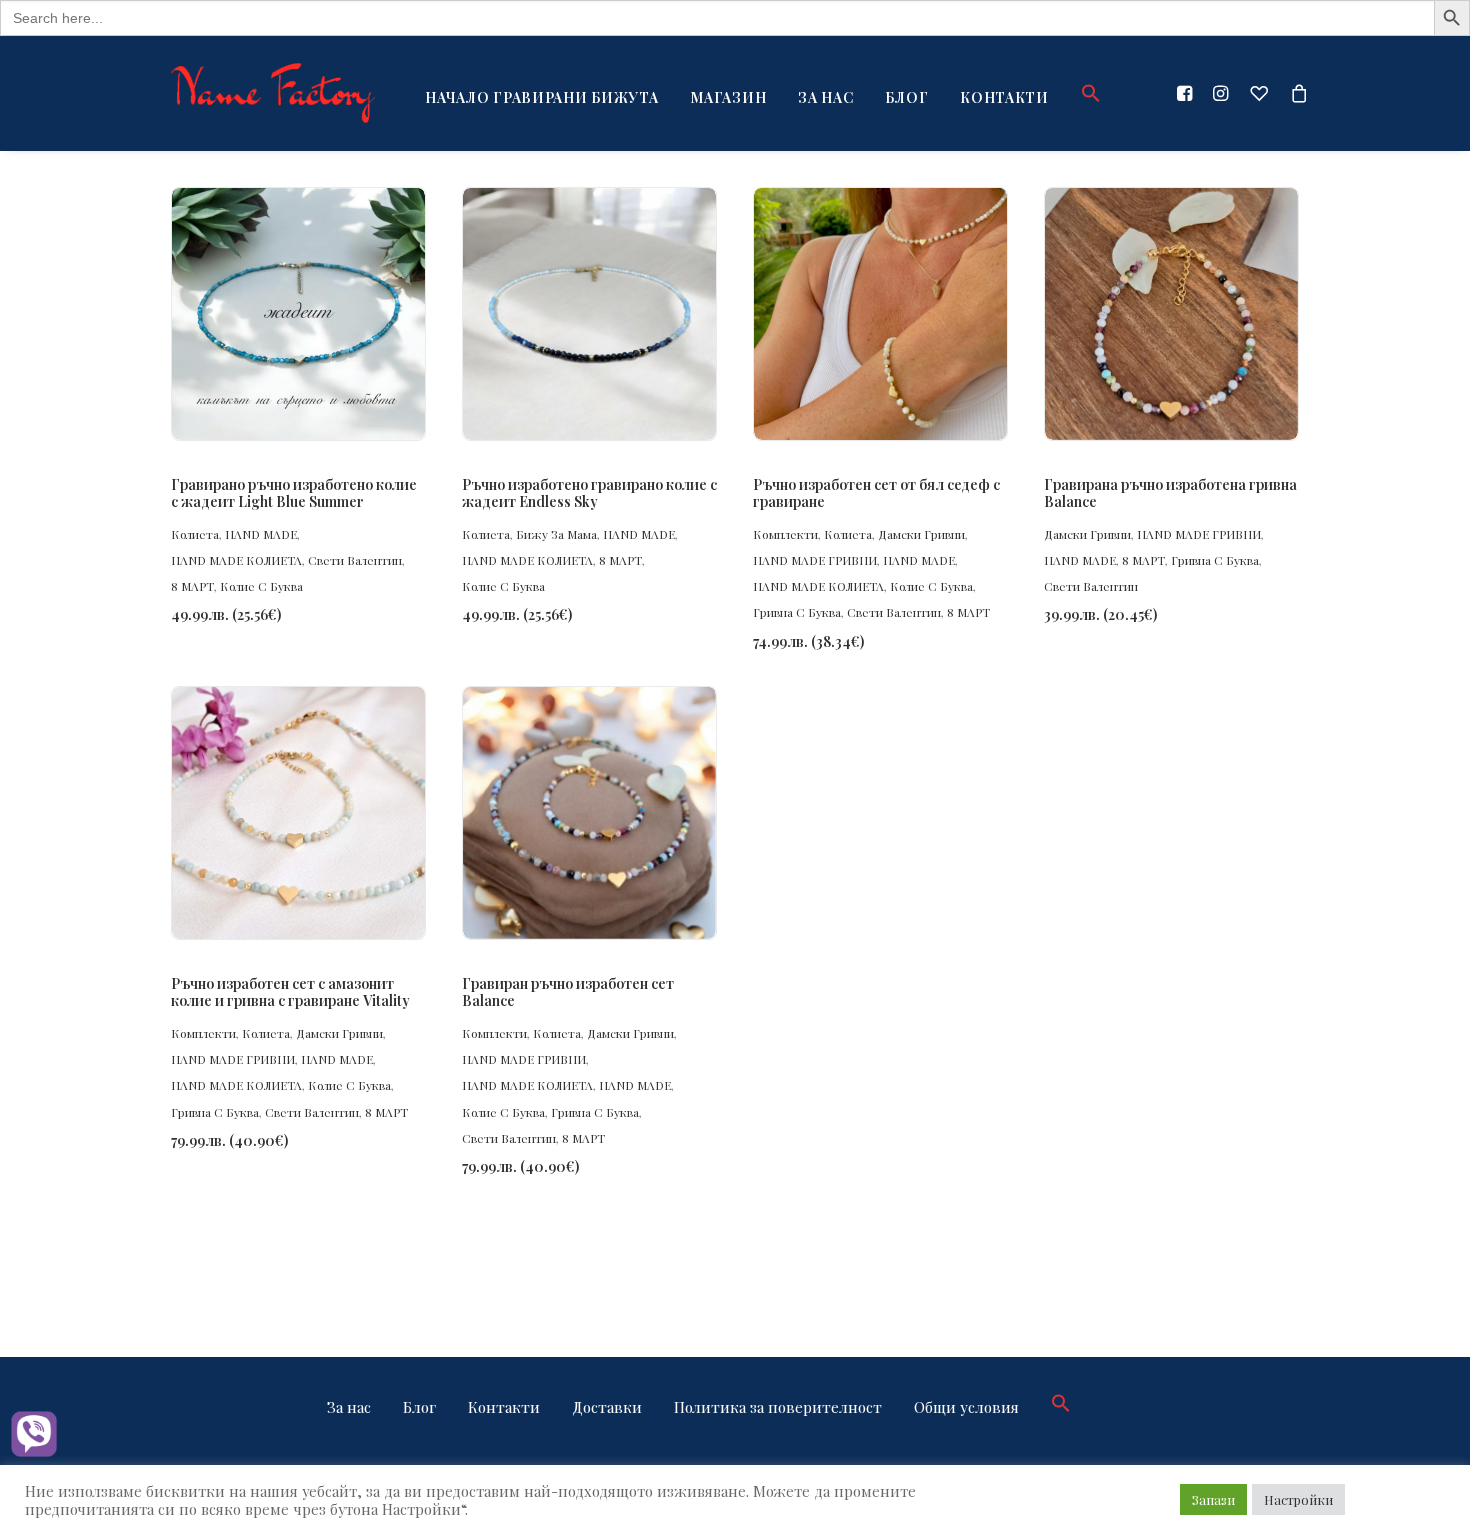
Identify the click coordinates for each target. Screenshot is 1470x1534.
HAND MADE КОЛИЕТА (236, 560)
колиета (195, 534)
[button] (1084, 93)
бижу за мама (556, 534)
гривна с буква (797, 612)
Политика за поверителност (778, 1407)
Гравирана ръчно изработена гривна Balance (1170, 493)
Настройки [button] (1298, 1499)
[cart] (1295, 93)
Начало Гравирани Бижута (541, 97)
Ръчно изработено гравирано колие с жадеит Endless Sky (589, 493)
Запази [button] (1213, 1499)
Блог (906, 97)
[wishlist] (1259, 93)
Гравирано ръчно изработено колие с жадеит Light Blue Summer (294, 493)
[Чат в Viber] (34, 1436)
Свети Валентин (355, 560)
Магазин (728, 97)
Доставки (607, 1407)
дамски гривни (921, 534)
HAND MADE (261, 534)
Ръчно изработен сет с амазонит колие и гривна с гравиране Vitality (290, 992)
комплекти (785, 534)
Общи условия (966, 1407)
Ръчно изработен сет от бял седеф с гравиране (876, 493)
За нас (825, 97)
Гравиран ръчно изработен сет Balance (568, 992)
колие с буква (261, 586)
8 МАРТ (192, 586)
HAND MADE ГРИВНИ (815, 560)
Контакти (1004, 97)
